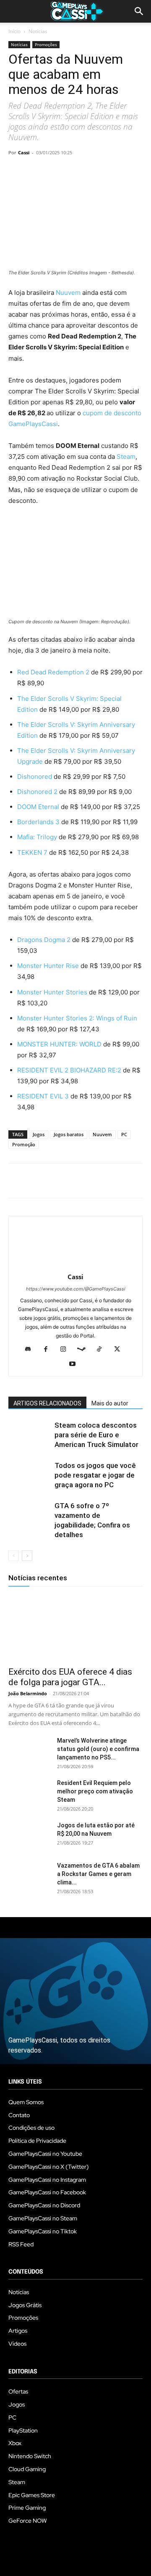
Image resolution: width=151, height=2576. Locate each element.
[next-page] (27, 1556)
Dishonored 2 (38, 792)
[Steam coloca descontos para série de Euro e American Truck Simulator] (29, 1435)
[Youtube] (76, 1364)
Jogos (39, 1134)
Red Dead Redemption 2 (53, 672)
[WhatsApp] (75, 172)
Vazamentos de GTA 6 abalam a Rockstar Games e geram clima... (98, 1874)
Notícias (38, 31)
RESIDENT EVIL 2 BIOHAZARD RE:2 (69, 1070)
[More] (114, 172)
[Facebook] (17, 172)
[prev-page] (14, 1556)
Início (14, 31)
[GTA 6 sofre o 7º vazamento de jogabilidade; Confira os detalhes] (29, 1516)
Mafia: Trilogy (37, 837)
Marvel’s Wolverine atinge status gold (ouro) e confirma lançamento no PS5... (98, 1749)
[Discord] (31, 1350)
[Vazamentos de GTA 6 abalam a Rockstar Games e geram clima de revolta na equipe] (29, 1876)
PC (124, 1134)
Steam (126, 457)
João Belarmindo (28, 1693)
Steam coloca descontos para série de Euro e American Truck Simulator (96, 1435)
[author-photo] (75, 1265)
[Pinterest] (55, 172)
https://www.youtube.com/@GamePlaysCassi (76, 1289)
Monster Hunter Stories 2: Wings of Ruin (77, 1018)
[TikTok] (103, 1350)
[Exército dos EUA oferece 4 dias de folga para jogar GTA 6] (75, 1628)
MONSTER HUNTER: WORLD (59, 1044)
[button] (139, 11)
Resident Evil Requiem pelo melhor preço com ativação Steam (95, 1791)
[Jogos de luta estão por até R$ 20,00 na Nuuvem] (29, 1836)
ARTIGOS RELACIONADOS (47, 1403)
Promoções (46, 44)
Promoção (24, 1144)
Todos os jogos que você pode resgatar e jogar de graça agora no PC (95, 1475)
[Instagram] (66, 1350)
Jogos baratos (69, 1134)
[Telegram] (94, 172)
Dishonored (35, 777)
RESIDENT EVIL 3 (44, 1096)
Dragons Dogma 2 (44, 940)
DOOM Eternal (38, 807)
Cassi (24, 152)
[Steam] (85, 1350)
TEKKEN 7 (32, 852)
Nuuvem (69, 293)
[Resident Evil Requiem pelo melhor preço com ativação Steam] (29, 1793)
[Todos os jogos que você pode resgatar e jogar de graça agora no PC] (29, 1475)
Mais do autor (110, 1403)
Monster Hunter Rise (48, 966)
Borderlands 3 (38, 822)
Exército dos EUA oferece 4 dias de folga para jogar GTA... (70, 1677)
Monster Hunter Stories (52, 992)
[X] (36, 172)
